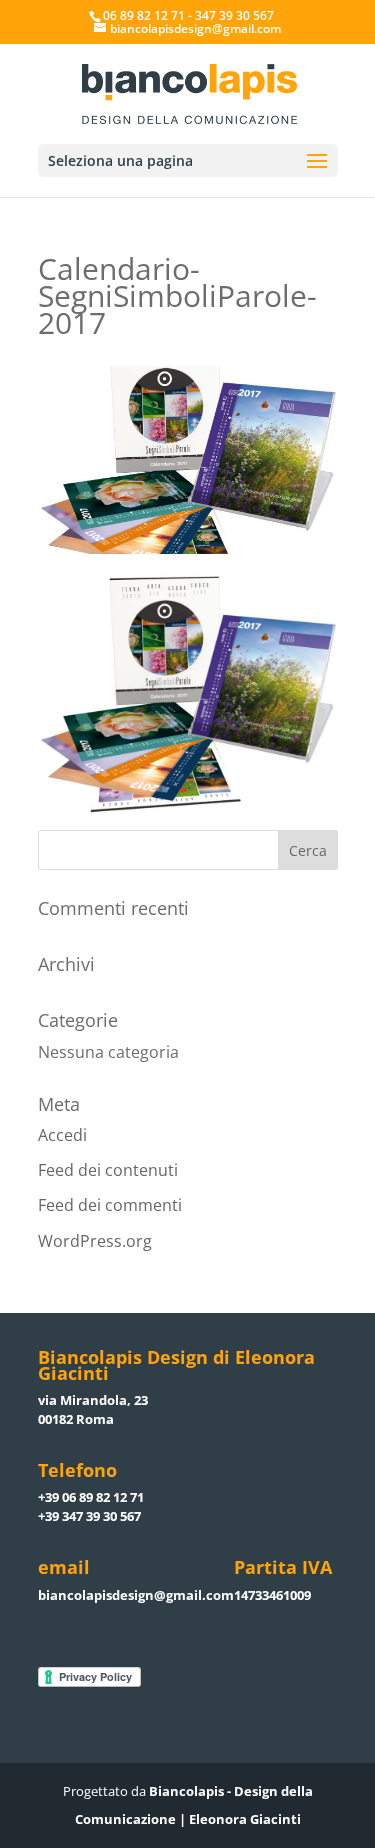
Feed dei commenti (110, 1205)
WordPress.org (95, 1241)
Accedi (62, 1135)
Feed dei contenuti (108, 1170)
